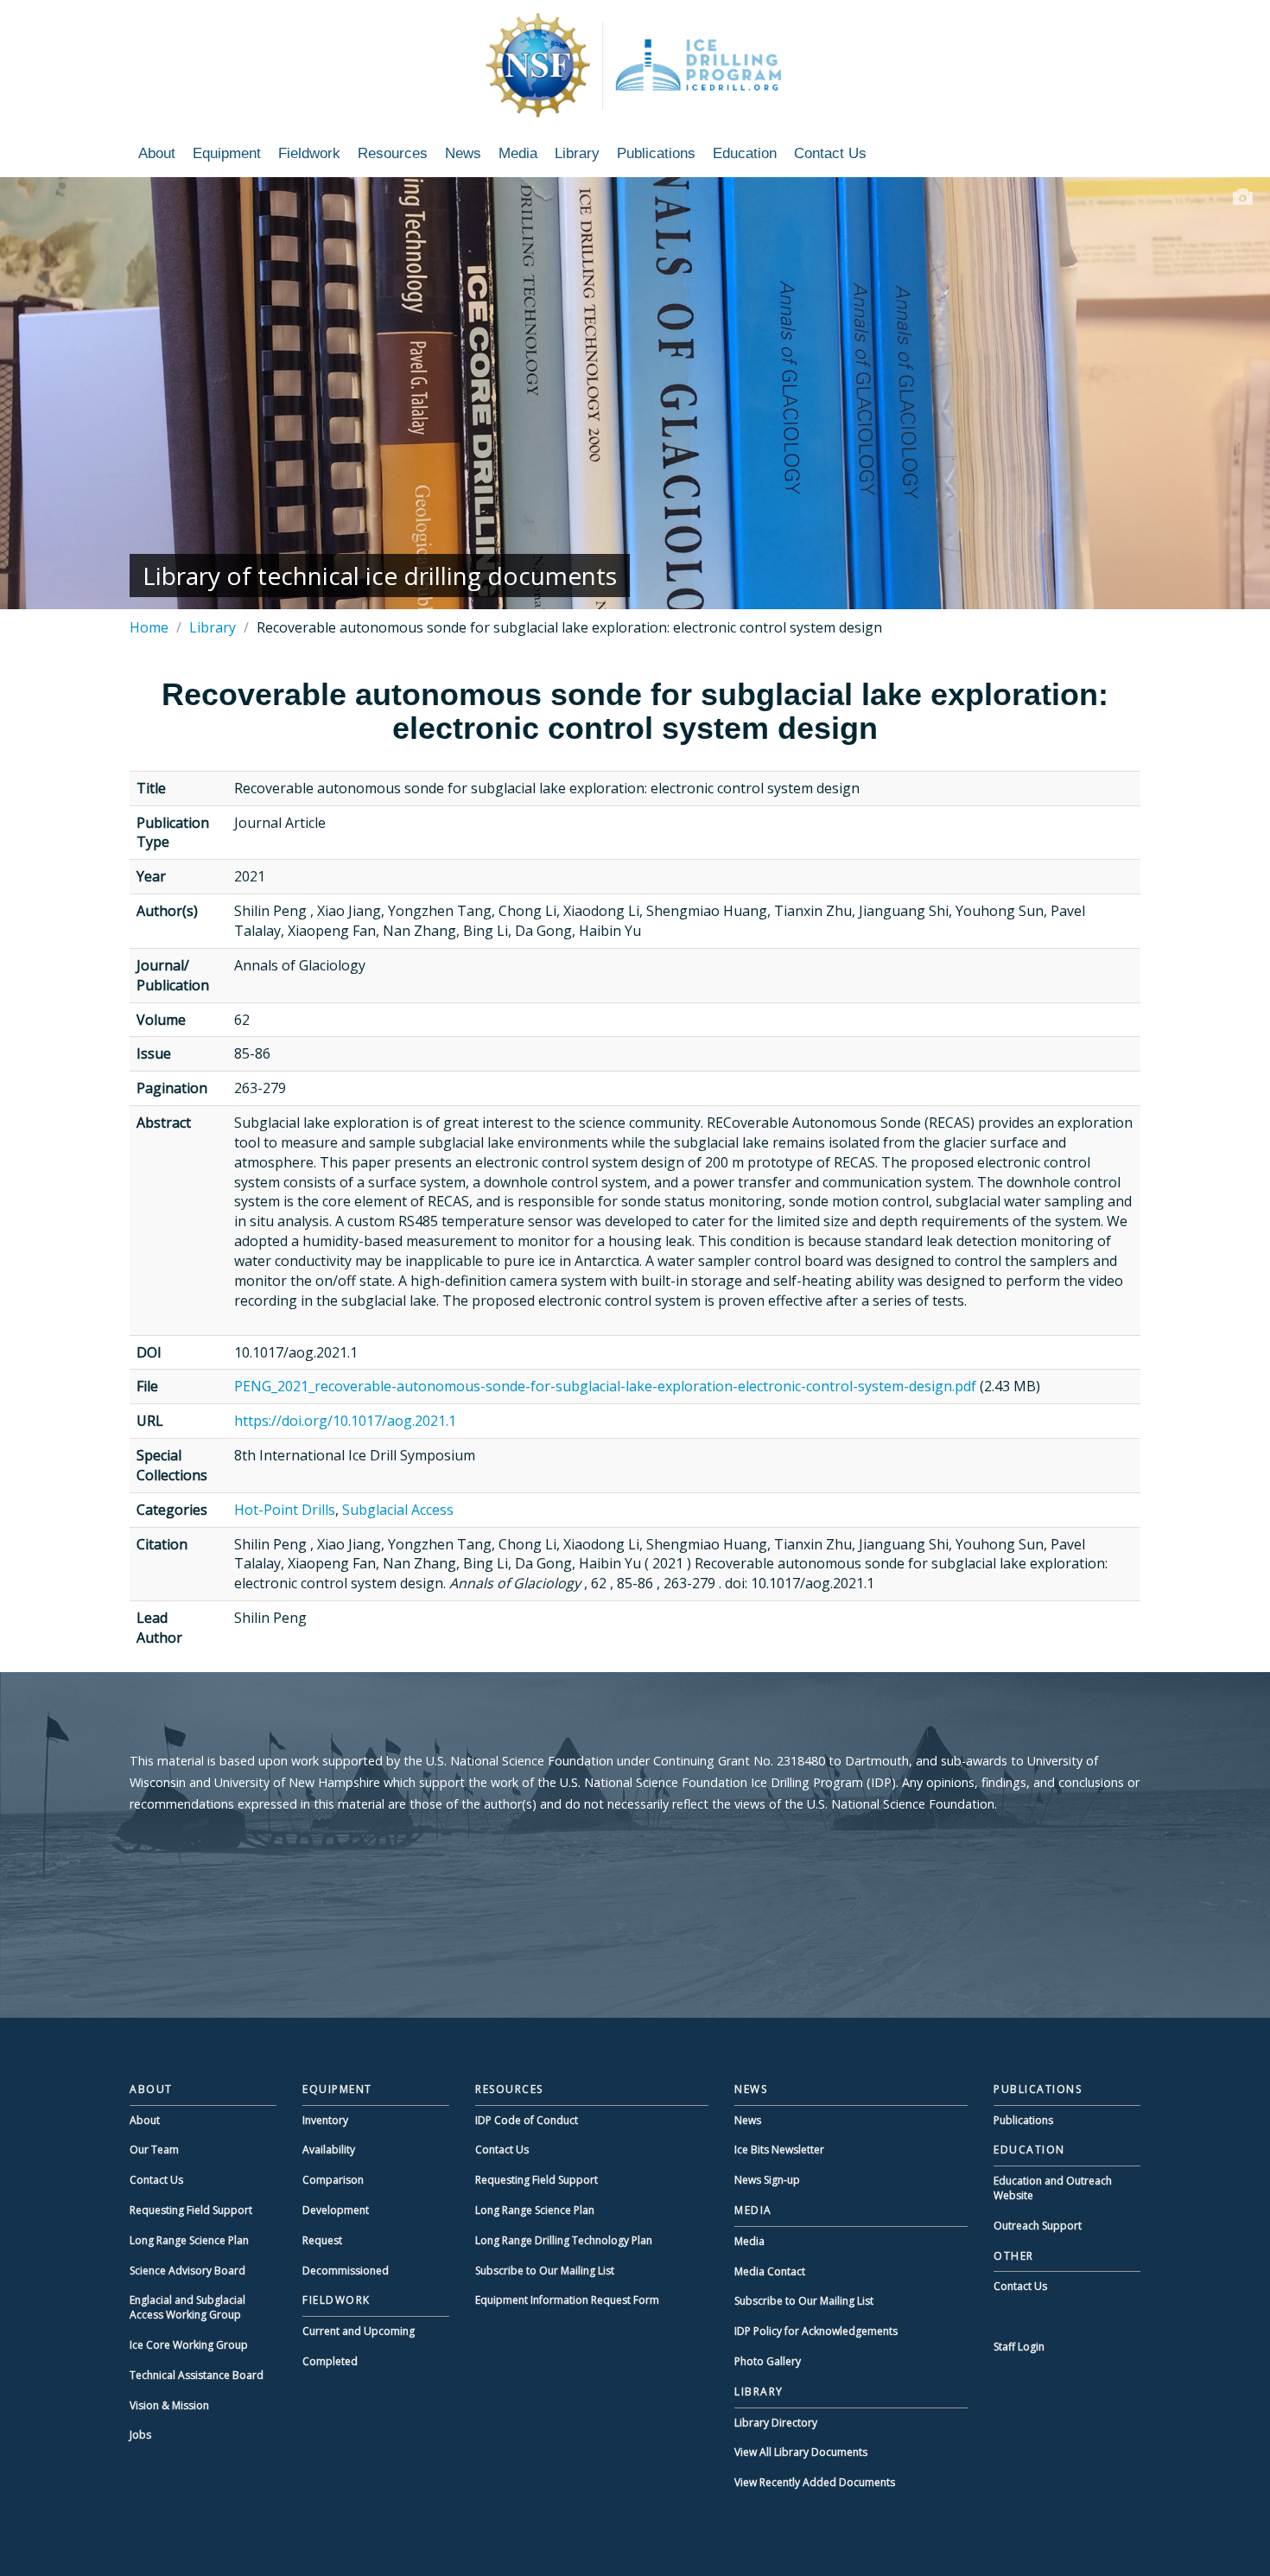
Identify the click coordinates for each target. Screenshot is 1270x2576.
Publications (656, 153)
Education (745, 153)
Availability (329, 2150)
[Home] (635, 65)
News (463, 153)
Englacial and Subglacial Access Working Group (187, 2307)
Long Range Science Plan (189, 2240)
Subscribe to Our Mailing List (545, 2271)
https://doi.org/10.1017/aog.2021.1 (345, 1421)
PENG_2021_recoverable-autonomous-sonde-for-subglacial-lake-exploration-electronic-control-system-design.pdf (605, 1386)
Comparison (333, 2180)
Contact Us (830, 153)
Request (322, 2240)
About (157, 153)
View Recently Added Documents (815, 2482)
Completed (330, 2361)
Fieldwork (309, 153)
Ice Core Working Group (189, 2345)
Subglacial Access (398, 1510)
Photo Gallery (768, 2361)
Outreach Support (1038, 2226)
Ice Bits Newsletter (779, 2150)
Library (577, 153)
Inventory (325, 2120)
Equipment (227, 153)
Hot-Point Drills (285, 1510)
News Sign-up (767, 2180)
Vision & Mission (169, 2405)
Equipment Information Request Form (567, 2300)
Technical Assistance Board (197, 2375)
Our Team (154, 2150)
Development (336, 2210)
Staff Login (1019, 2347)
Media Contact (770, 2271)
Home (149, 627)
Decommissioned (346, 2271)
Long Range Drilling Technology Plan (564, 2240)
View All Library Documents (801, 2452)
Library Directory (776, 2423)
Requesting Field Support (191, 2210)
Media (518, 153)
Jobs (140, 2435)
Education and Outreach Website (1053, 2188)
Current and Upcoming (359, 2331)
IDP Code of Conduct (527, 2120)
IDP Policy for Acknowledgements (816, 2331)
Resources (393, 153)
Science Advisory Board (187, 2271)
